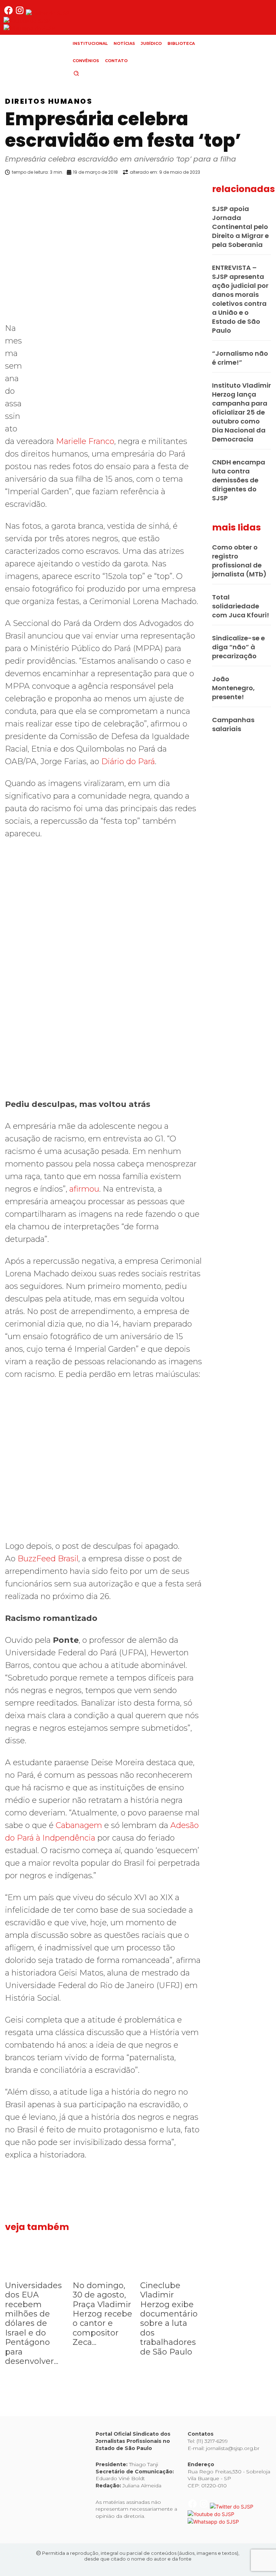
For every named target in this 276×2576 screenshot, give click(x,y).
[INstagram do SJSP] (20, 13)
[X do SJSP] (48, 13)
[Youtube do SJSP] (27, 21)
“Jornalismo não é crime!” (240, 358)
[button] (88, 73)
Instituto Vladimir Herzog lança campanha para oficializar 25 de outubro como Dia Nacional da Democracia (241, 412)
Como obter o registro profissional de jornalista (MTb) (239, 561)
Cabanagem (79, 1825)
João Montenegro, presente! (233, 688)
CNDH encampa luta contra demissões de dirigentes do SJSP (239, 480)
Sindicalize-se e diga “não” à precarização (238, 647)
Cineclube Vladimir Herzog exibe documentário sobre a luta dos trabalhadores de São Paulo (169, 2319)
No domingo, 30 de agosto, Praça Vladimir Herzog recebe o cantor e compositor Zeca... (102, 2314)
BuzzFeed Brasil (48, 1559)
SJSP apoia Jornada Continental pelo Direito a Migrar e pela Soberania (240, 227)
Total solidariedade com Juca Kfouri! (241, 606)
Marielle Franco (85, 441)
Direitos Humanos (49, 101)
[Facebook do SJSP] (9, 13)
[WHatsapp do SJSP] (29, 28)
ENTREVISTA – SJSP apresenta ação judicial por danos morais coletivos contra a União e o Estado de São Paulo (240, 299)
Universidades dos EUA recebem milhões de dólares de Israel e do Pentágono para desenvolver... (33, 2323)
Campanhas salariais (233, 724)
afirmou (84, 1189)
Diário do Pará (128, 761)
